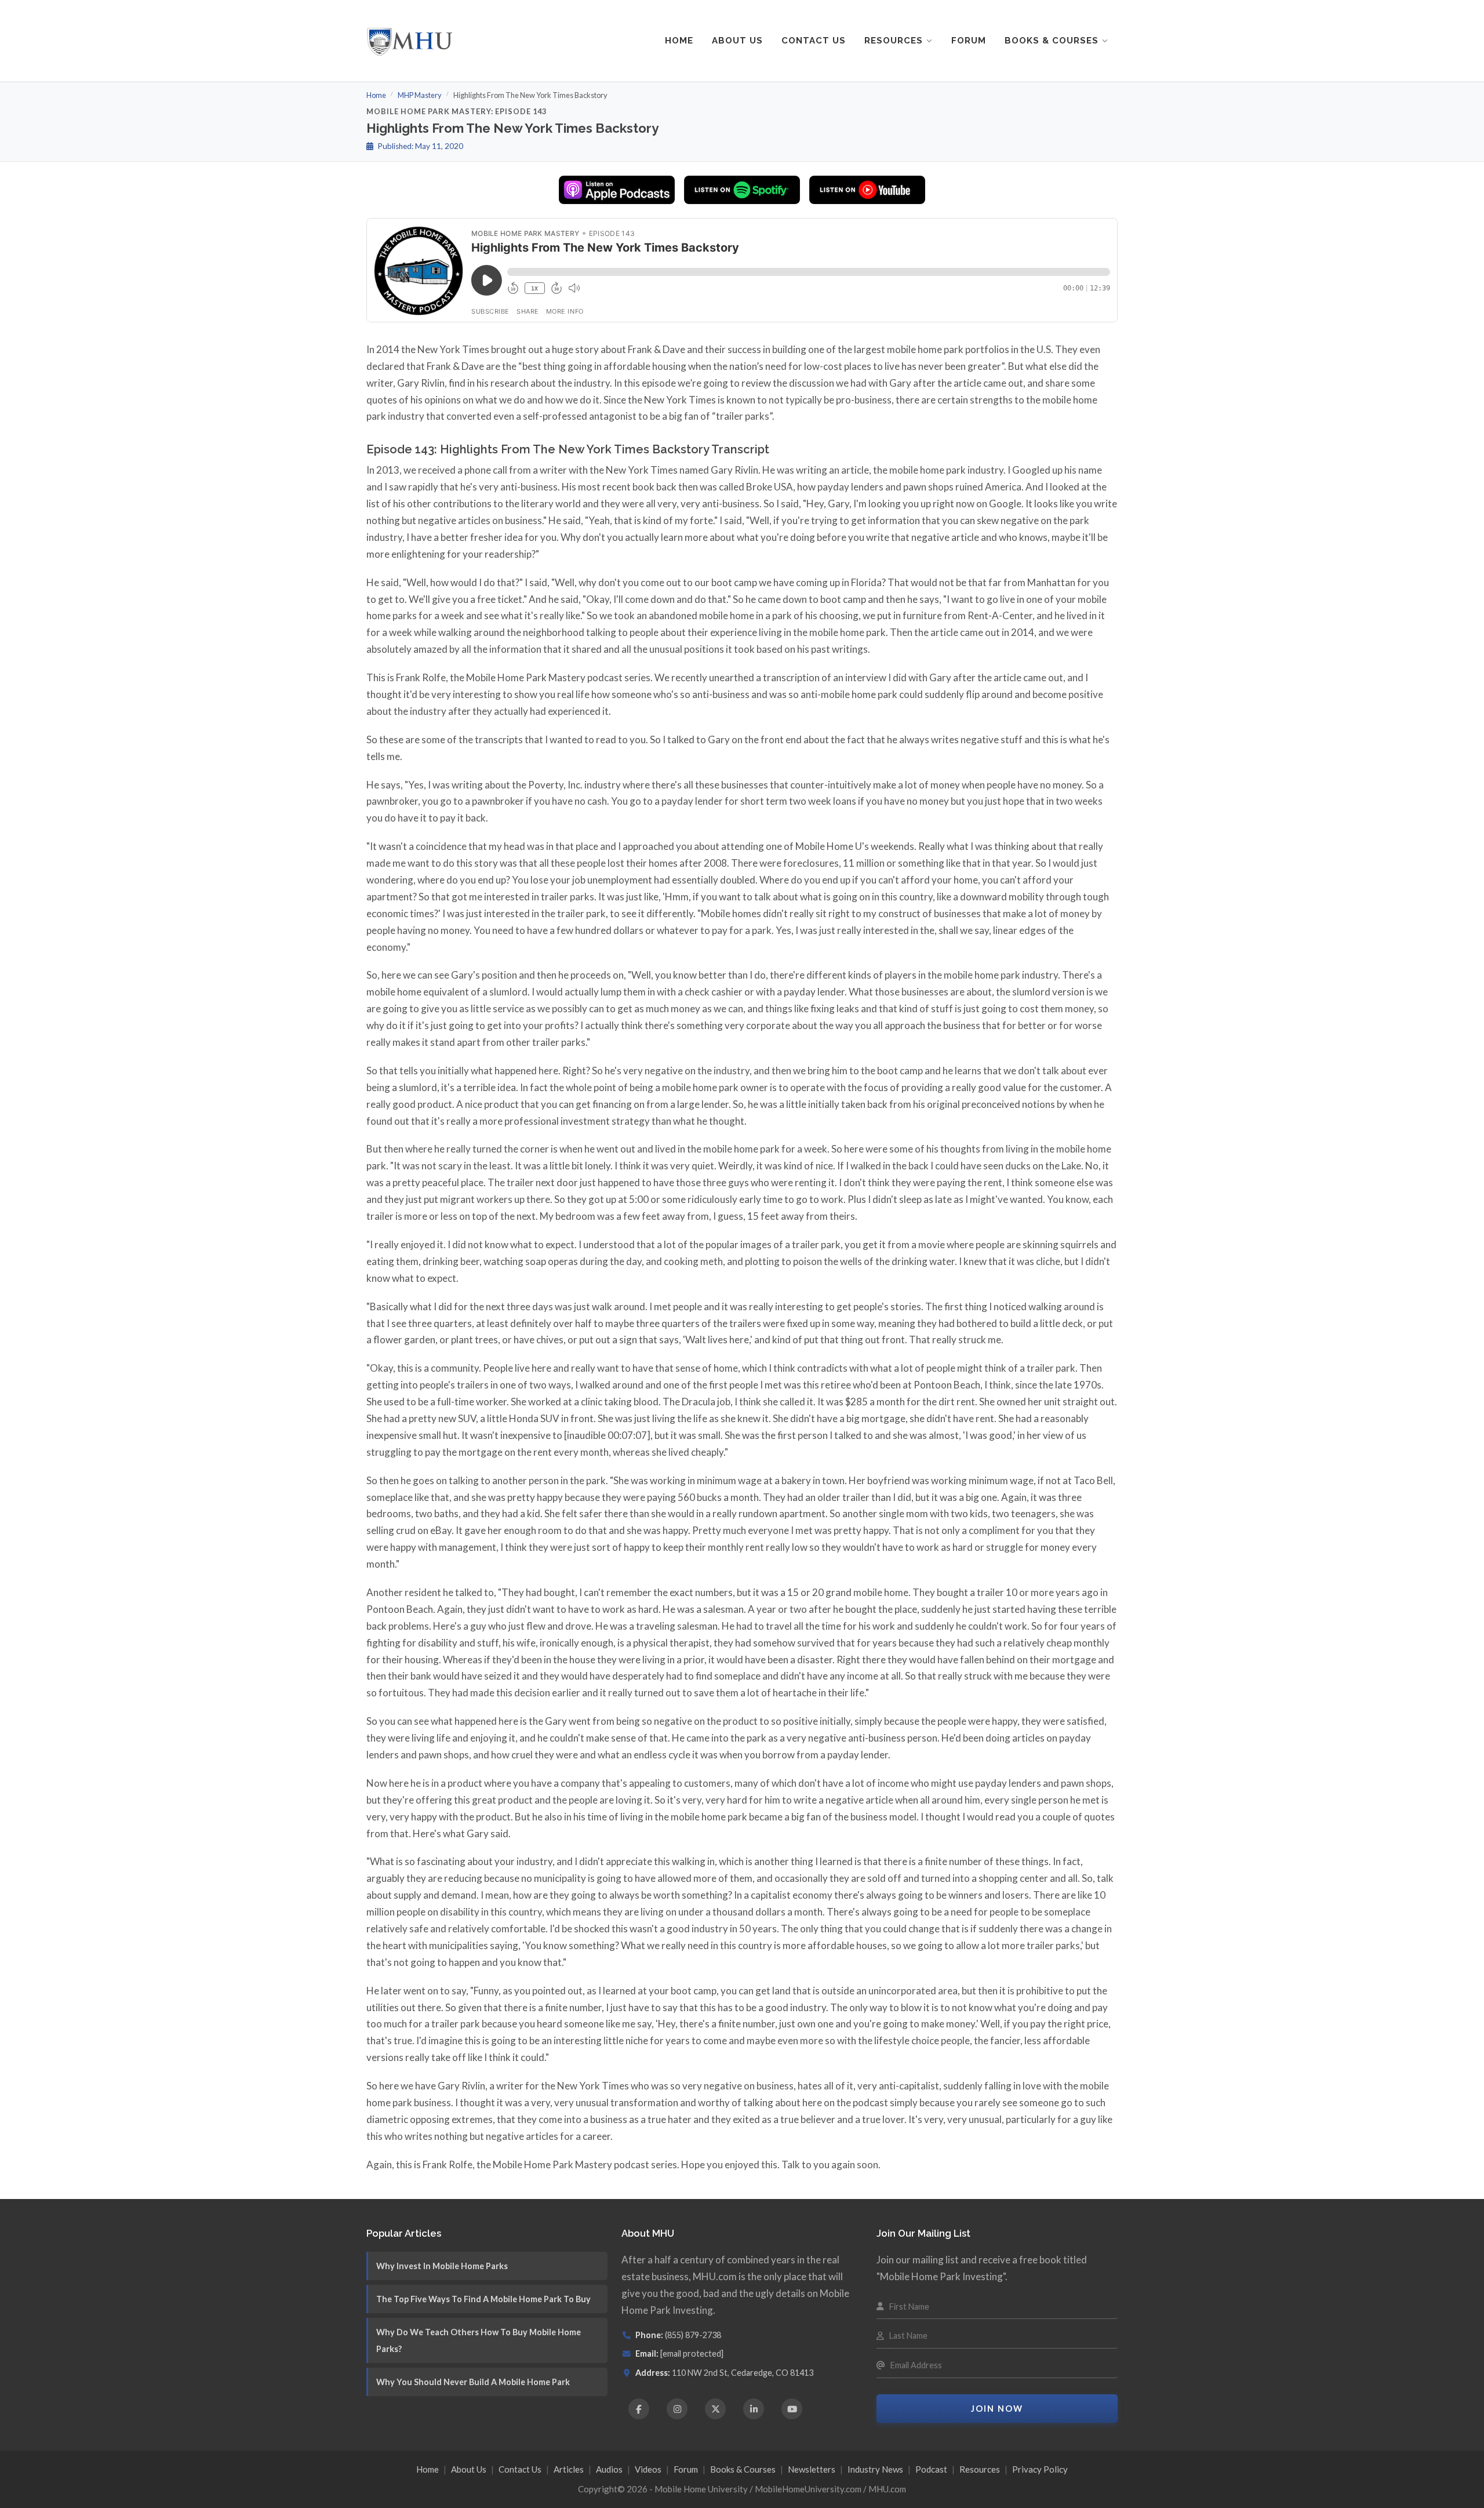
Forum (969, 41)
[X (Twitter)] (715, 2409)
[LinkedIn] (754, 2409)
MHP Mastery (420, 95)
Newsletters (812, 2469)
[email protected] (692, 2353)
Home (679, 41)
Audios (609, 2469)
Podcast (931, 2469)
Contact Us (814, 41)
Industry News (875, 2469)
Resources (894, 41)
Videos (648, 2469)
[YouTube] (792, 2409)
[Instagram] (677, 2409)
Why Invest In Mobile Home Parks (442, 2266)
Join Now (997, 2409)
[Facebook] (639, 2409)
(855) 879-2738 (693, 2335)
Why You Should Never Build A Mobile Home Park (473, 2382)
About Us (737, 41)
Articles (569, 2469)
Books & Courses (1052, 41)
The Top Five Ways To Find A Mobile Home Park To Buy (483, 2299)
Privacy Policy (1040, 2469)
